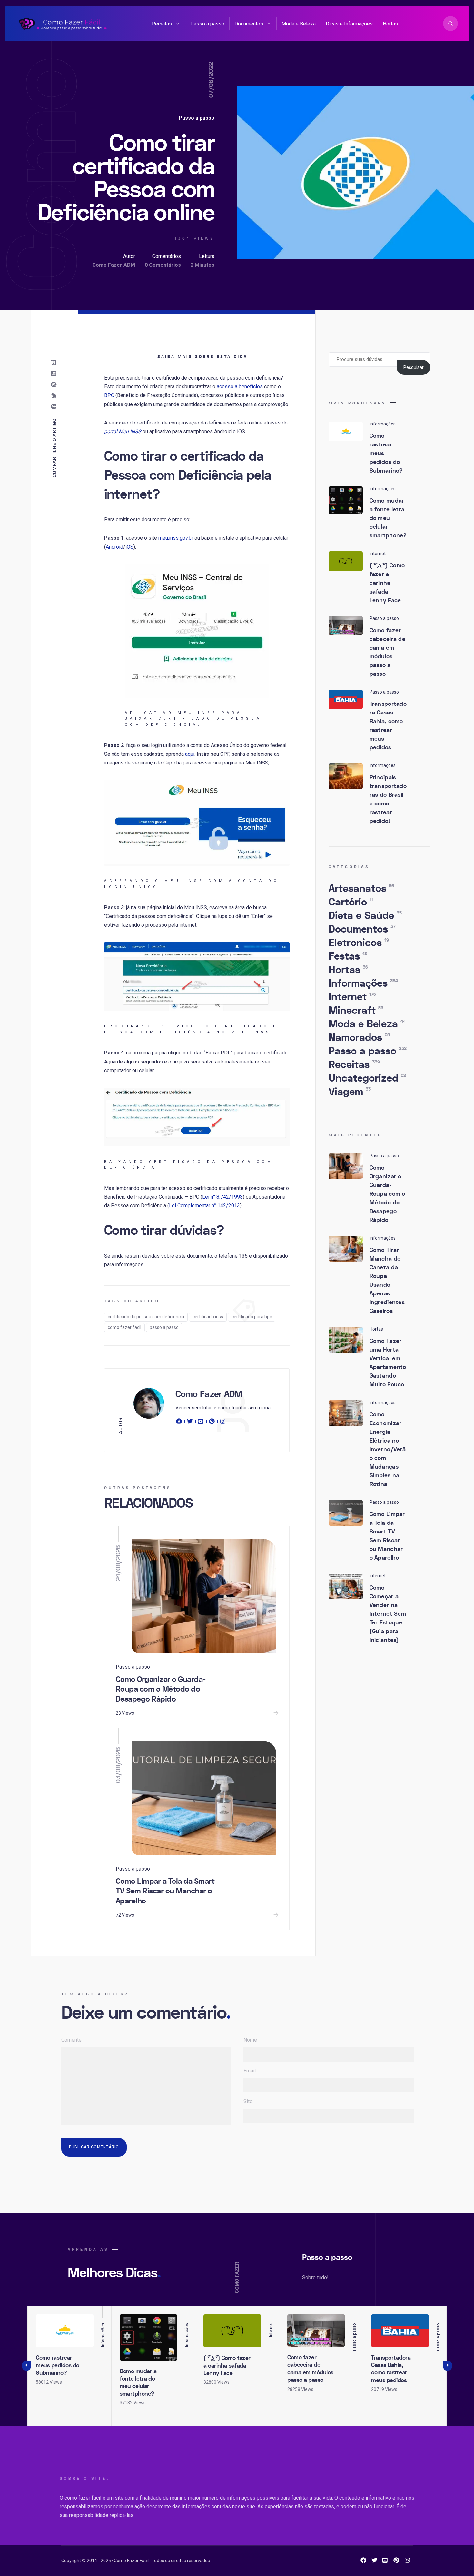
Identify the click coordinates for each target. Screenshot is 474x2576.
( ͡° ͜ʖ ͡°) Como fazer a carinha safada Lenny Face (387, 583)
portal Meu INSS (123, 431)
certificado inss (208, 1317)
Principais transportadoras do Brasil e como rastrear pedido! (388, 799)
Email (250, 2071)
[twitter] (190, 1423)
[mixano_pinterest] (396, 2562)
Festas (348, 956)
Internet (352, 997)
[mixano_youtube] (385, 2562)
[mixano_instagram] (407, 2562)
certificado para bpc (252, 1317)
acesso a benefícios (240, 387)
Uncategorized (367, 1078)
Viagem (350, 1092)
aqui (190, 754)
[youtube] (201, 1423)
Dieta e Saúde (365, 916)
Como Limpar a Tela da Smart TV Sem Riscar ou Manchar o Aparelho (165, 1891)
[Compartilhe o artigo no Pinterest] (55, 385)
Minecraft (356, 1011)
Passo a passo (207, 24)
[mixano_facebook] (363, 2562)
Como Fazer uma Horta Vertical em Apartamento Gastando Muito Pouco (388, 1363)
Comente (71, 2040)
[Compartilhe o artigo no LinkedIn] (55, 374)
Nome (250, 2040)
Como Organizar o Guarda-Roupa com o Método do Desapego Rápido (161, 1689)
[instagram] (223, 1423)
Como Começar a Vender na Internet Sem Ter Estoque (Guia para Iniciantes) (388, 1614)
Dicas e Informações (349, 24)
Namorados (359, 1038)
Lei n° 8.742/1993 (222, 1197)
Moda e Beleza (299, 24)
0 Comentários (163, 265)
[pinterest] (212, 1423)
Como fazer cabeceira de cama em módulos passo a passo (388, 652)
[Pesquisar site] (450, 24)
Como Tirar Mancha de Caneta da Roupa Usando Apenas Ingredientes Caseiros (387, 1281)
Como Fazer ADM (114, 265)
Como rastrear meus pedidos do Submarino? (58, 2365)
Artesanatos (361, 889)
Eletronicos (359, 943)
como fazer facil (124, 1327)
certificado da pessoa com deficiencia (146, 1317)
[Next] (448, 2366)
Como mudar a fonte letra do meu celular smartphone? (388, 518)
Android (114, 547)
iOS (129, 547)
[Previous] (26, 2366)
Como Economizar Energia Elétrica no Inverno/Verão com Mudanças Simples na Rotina (388, 1449)
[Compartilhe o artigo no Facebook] (55, 407)
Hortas (390, 24)
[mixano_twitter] (374, 2562)
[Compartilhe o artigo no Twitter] (55, 396)
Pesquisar (414, 367)
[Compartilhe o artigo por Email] (55, 363)
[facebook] (180, 1423)
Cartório (351, 902)
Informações (363, 983)
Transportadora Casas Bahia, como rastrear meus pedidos (388, 726)
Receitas (162, 24)
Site (248, 2101)
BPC (109, 395)
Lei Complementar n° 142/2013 (204, 1206)
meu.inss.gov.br (176, 538)
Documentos (249, 24)
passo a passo (164, 1327)
